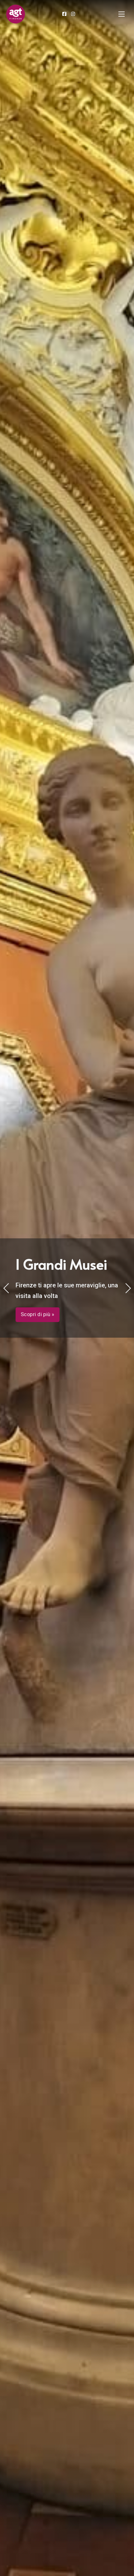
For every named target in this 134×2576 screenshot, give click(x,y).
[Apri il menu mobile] (122, 14)
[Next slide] (128, 1288)
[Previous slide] (6, 1288)
